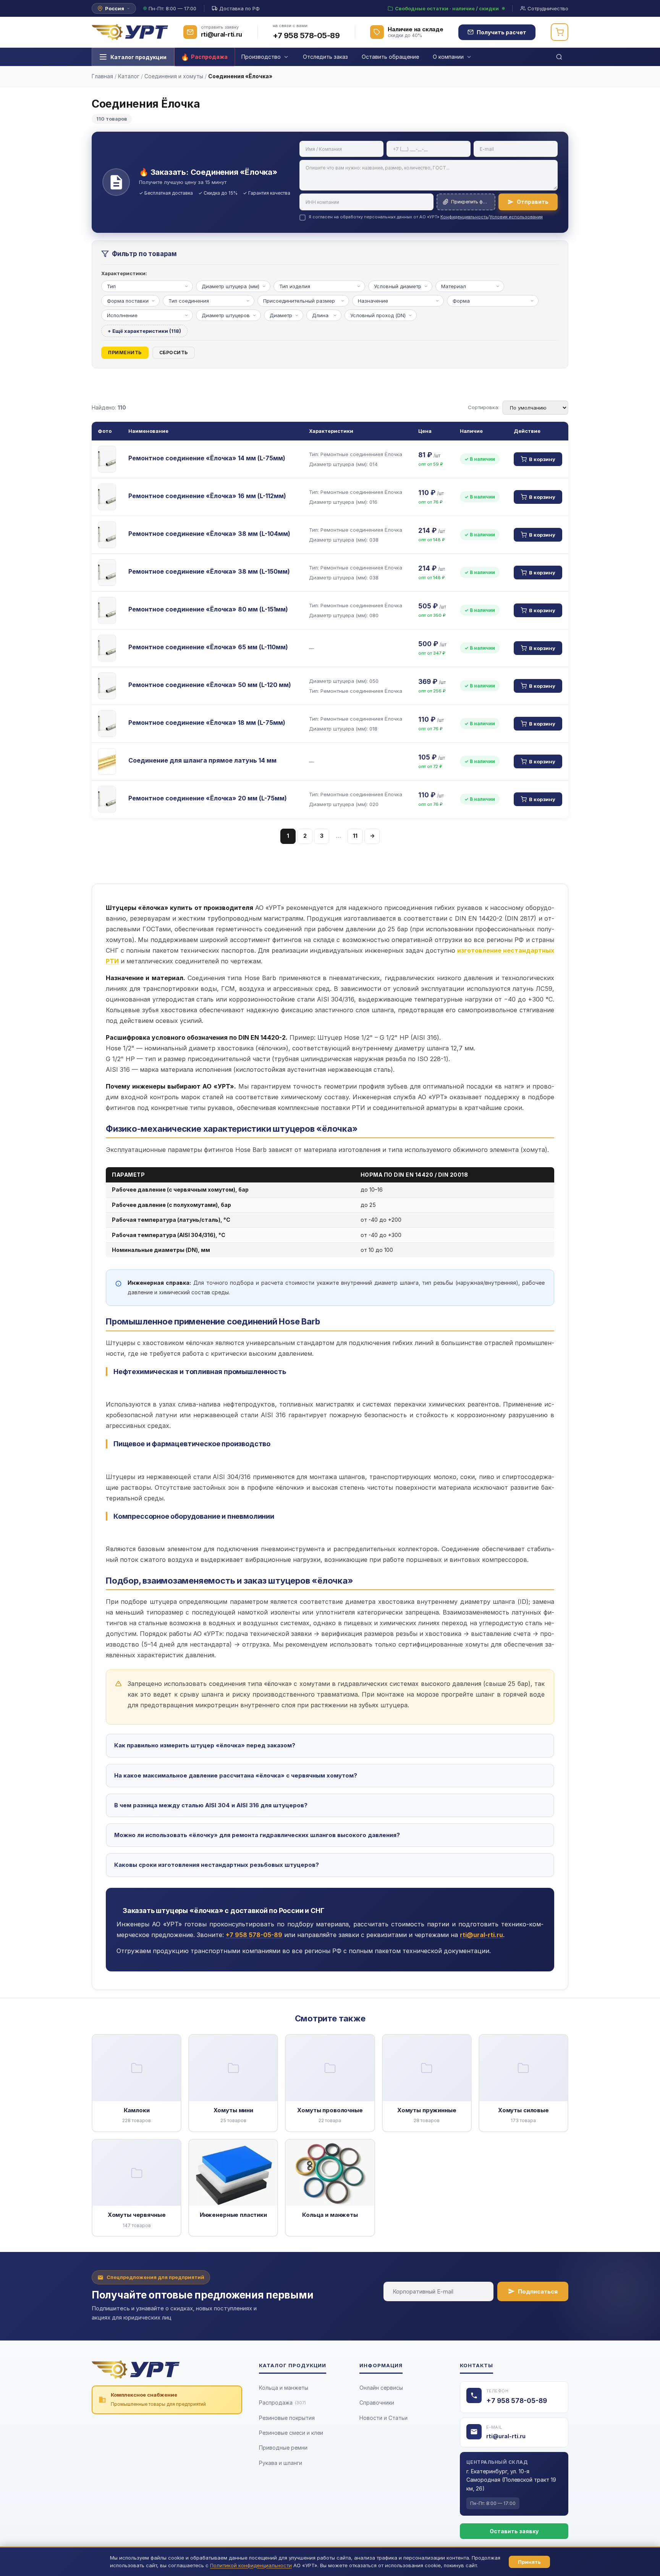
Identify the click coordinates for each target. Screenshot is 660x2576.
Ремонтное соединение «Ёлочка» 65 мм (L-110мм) (208, 647)
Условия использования (516, 217)
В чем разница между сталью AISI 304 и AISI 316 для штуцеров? (211, 1805)
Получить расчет (501, 32)
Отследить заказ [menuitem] (325, 57)
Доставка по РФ (239, 8)
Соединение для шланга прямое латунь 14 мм (202, 760)
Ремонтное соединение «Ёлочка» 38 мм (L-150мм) (209, 571)
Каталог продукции (138, 57)
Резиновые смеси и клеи (291, 2433)
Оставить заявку (514, 2531)
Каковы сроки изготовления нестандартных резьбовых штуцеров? (217, 1865)
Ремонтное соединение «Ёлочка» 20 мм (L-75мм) (208, 798)
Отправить (533, 202)
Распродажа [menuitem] (209, 57)
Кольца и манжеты (284, 2388)
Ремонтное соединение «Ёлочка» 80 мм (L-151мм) (208, 609)
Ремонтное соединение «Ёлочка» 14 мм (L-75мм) (207, 458)
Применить (125, 352)
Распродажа (282, 2403)
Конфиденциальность (464, 217)
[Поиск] (559, 57)
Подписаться (538, 2291)
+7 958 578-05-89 (306, 35)
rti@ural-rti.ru (506, 2436)
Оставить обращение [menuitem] (390, 57)
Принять (529, 2562)
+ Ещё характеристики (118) (144, 331)
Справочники (377, 2403)
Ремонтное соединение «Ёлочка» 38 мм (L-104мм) (209, 534)
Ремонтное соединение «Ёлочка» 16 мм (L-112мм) (207, 496)
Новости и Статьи (383, 2418)
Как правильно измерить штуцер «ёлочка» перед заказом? (205, 1745)
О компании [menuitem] (448, 57)
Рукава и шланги (281, 2463)
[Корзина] (560, 32)
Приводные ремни (283, 2448)
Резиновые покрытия (287, 2418)
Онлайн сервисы (381, 2388)
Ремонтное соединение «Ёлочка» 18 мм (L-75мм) (207, 723)
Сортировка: (484, 407)
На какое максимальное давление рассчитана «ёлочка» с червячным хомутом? (236, 1775)
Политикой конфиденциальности (251, 2565)
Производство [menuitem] (261, 57)
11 (355, 836)
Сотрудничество (548, 8)
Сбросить (174, 352)
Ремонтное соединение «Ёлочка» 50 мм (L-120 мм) (210, 685)
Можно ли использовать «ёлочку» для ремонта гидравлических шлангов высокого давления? (257, 1835)
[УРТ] (130, 32)
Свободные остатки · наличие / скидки (447, 8)
